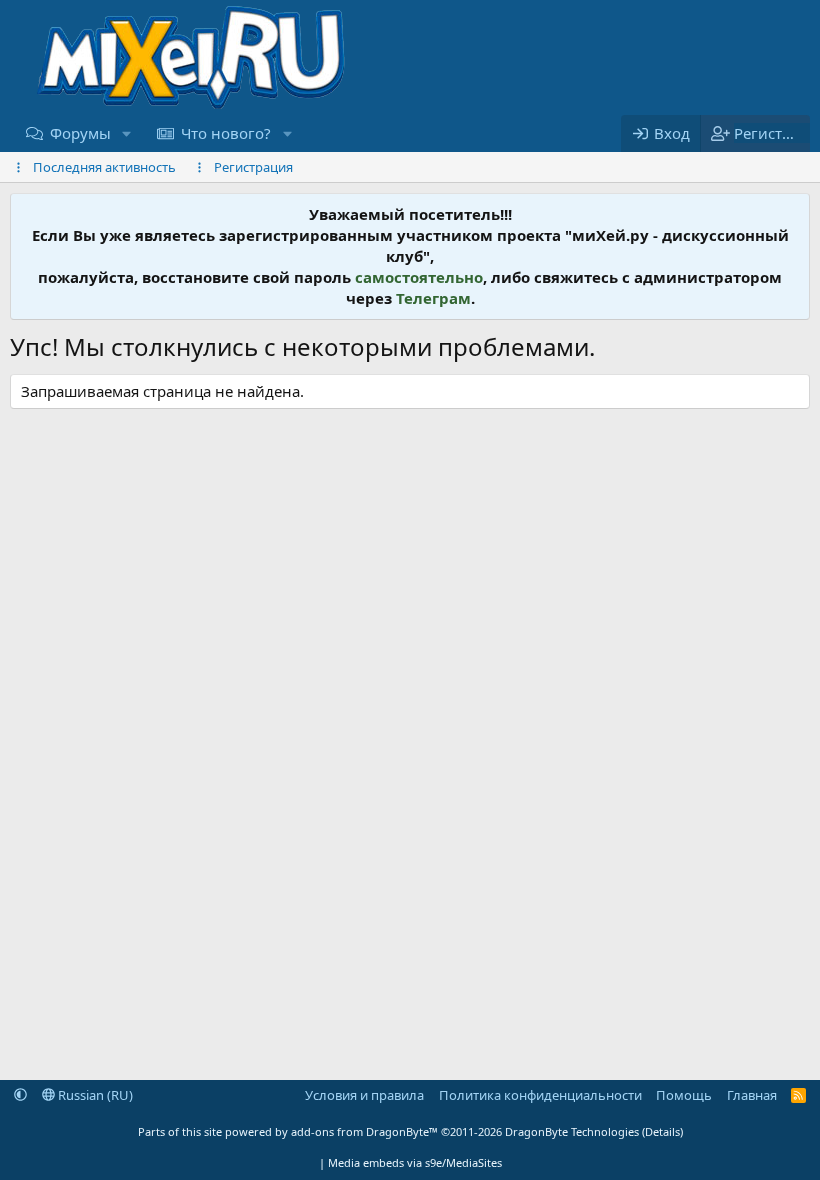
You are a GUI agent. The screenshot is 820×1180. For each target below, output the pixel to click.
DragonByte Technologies (572, 1131)
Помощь (684, 1095)
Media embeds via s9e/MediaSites (415, 1162)
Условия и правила (364, 1095)
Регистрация (253, 167)
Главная (752, 1095)
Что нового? (226, 133)
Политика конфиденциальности (540, 1095)
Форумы (80, 133)
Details (662, 1131)
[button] (127, 133)
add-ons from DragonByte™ (364, 1131)
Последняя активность (104, 167)
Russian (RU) (94, 1095)
